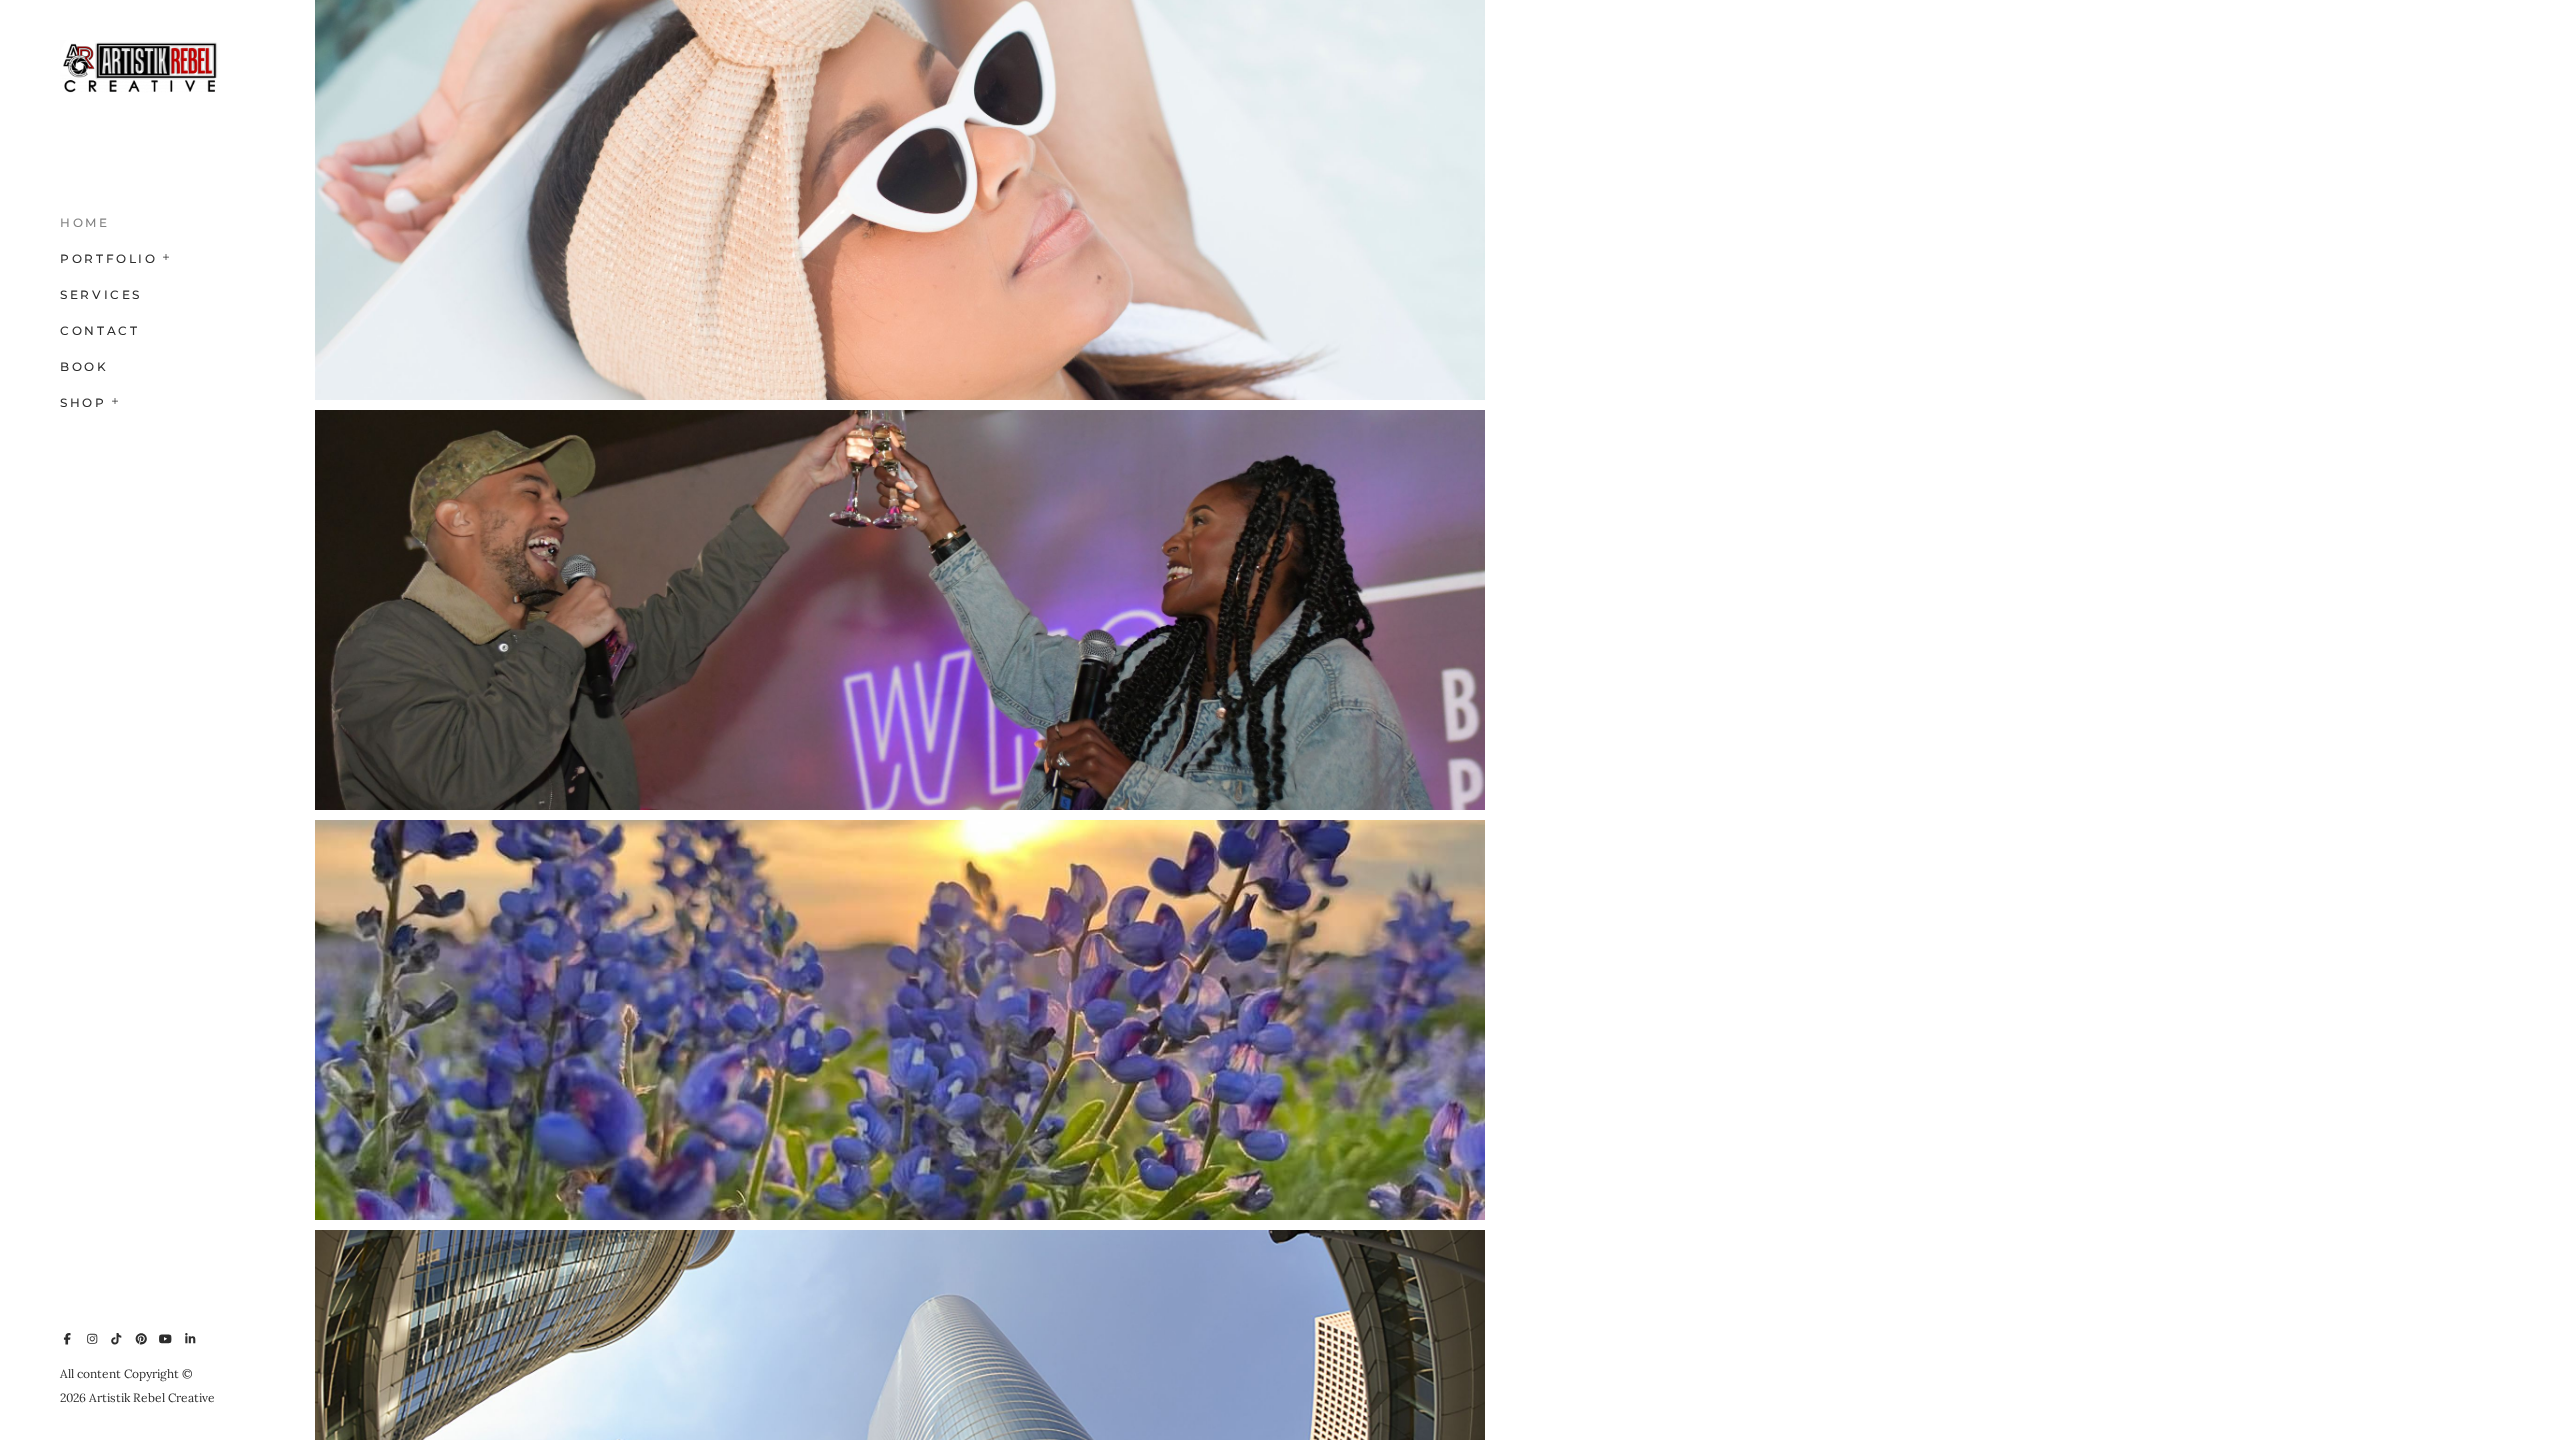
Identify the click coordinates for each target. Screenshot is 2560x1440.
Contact (99, 330)
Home (85, 222)
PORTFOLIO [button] (109, 258)
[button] (167, 255)
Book (84, 366)
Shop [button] (83, 402)
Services (101, 294)
